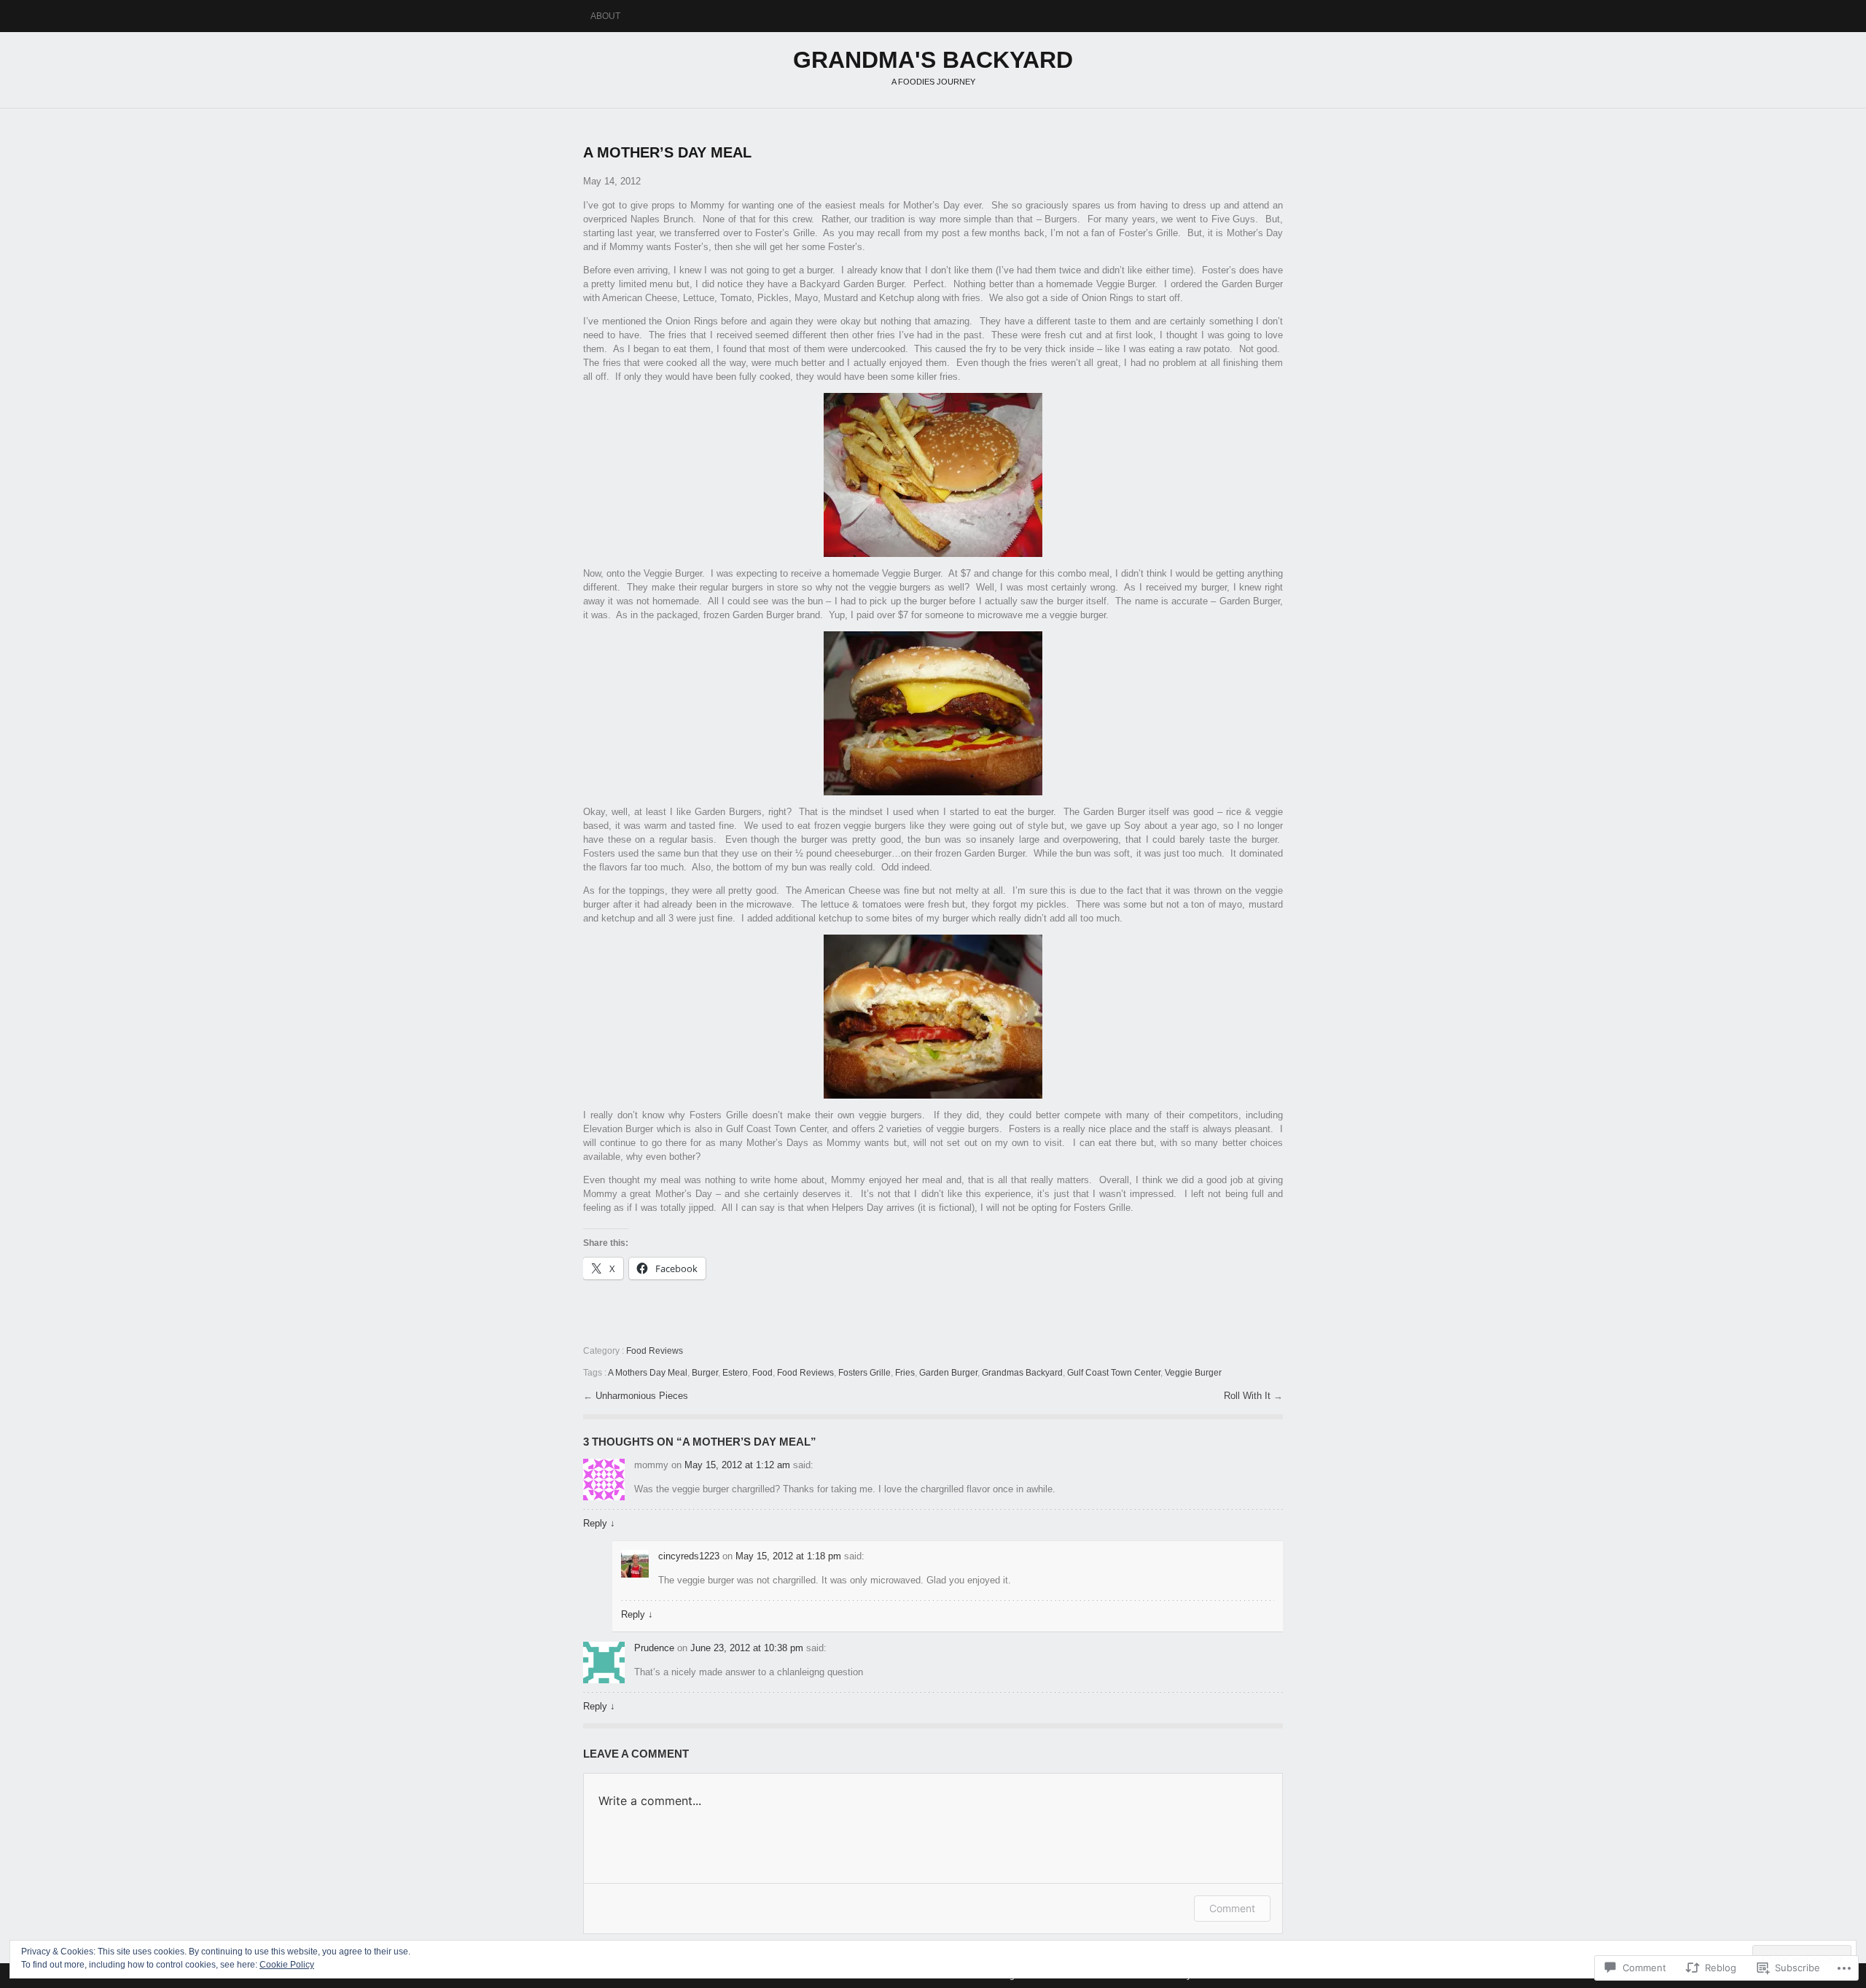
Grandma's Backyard (933, 60)
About (605, 16)
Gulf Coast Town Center (1114, 1373)
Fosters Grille (864, 1373)
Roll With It (1249, 1396)
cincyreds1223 (689, 1556)
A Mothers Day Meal (648, 1373)
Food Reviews (655, 1351)
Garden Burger (948, 1373)
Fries (905, 1373)
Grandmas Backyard (1022, 1373)
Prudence (654, 1648)
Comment (1232, 1908)
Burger (705, 1373)
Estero (735, 1373)
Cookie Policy (287, 1965)
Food (762, 1373)
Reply (599, 1523)
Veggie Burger (1193, 1373)
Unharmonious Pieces (642, 1396)
